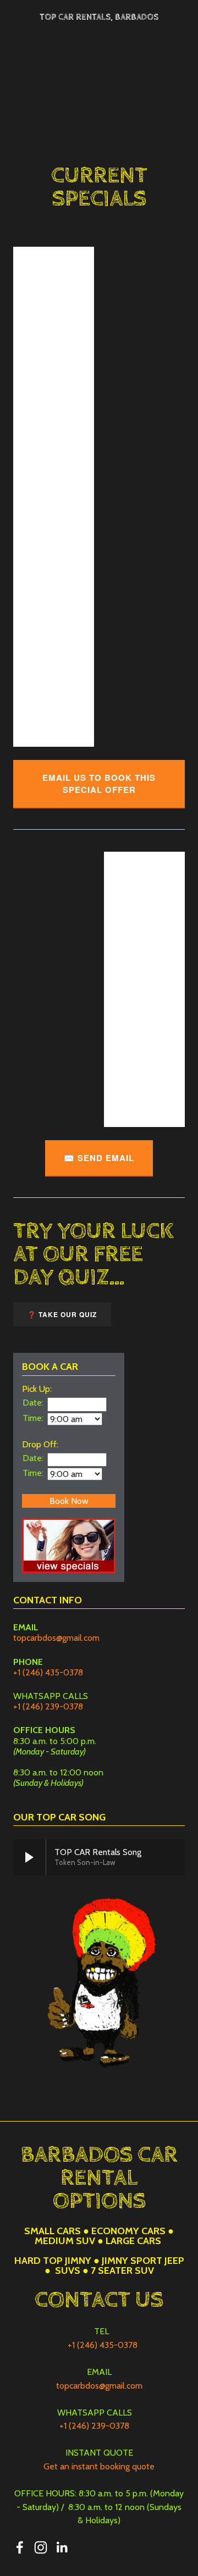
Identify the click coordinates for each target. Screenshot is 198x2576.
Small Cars (53, 2231)
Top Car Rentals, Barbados (99, 17)
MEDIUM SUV (65, 2241)
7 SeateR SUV (122, 2270)
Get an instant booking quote (99, 2466)
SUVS (68, 2270)
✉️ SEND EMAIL (99, 1158)
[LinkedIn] (62, 2547)
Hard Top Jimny (53, 2261)
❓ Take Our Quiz (62, 1314)
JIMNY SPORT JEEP (143, 2261)
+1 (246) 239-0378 (48, 1706)
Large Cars (133, 2241)
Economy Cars (128, 2231)
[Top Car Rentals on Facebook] (20, 2547)
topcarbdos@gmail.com (56, 1638)
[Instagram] (41, 2547)
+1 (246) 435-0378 (48, 1672)
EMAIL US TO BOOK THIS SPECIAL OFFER (99, 784)
